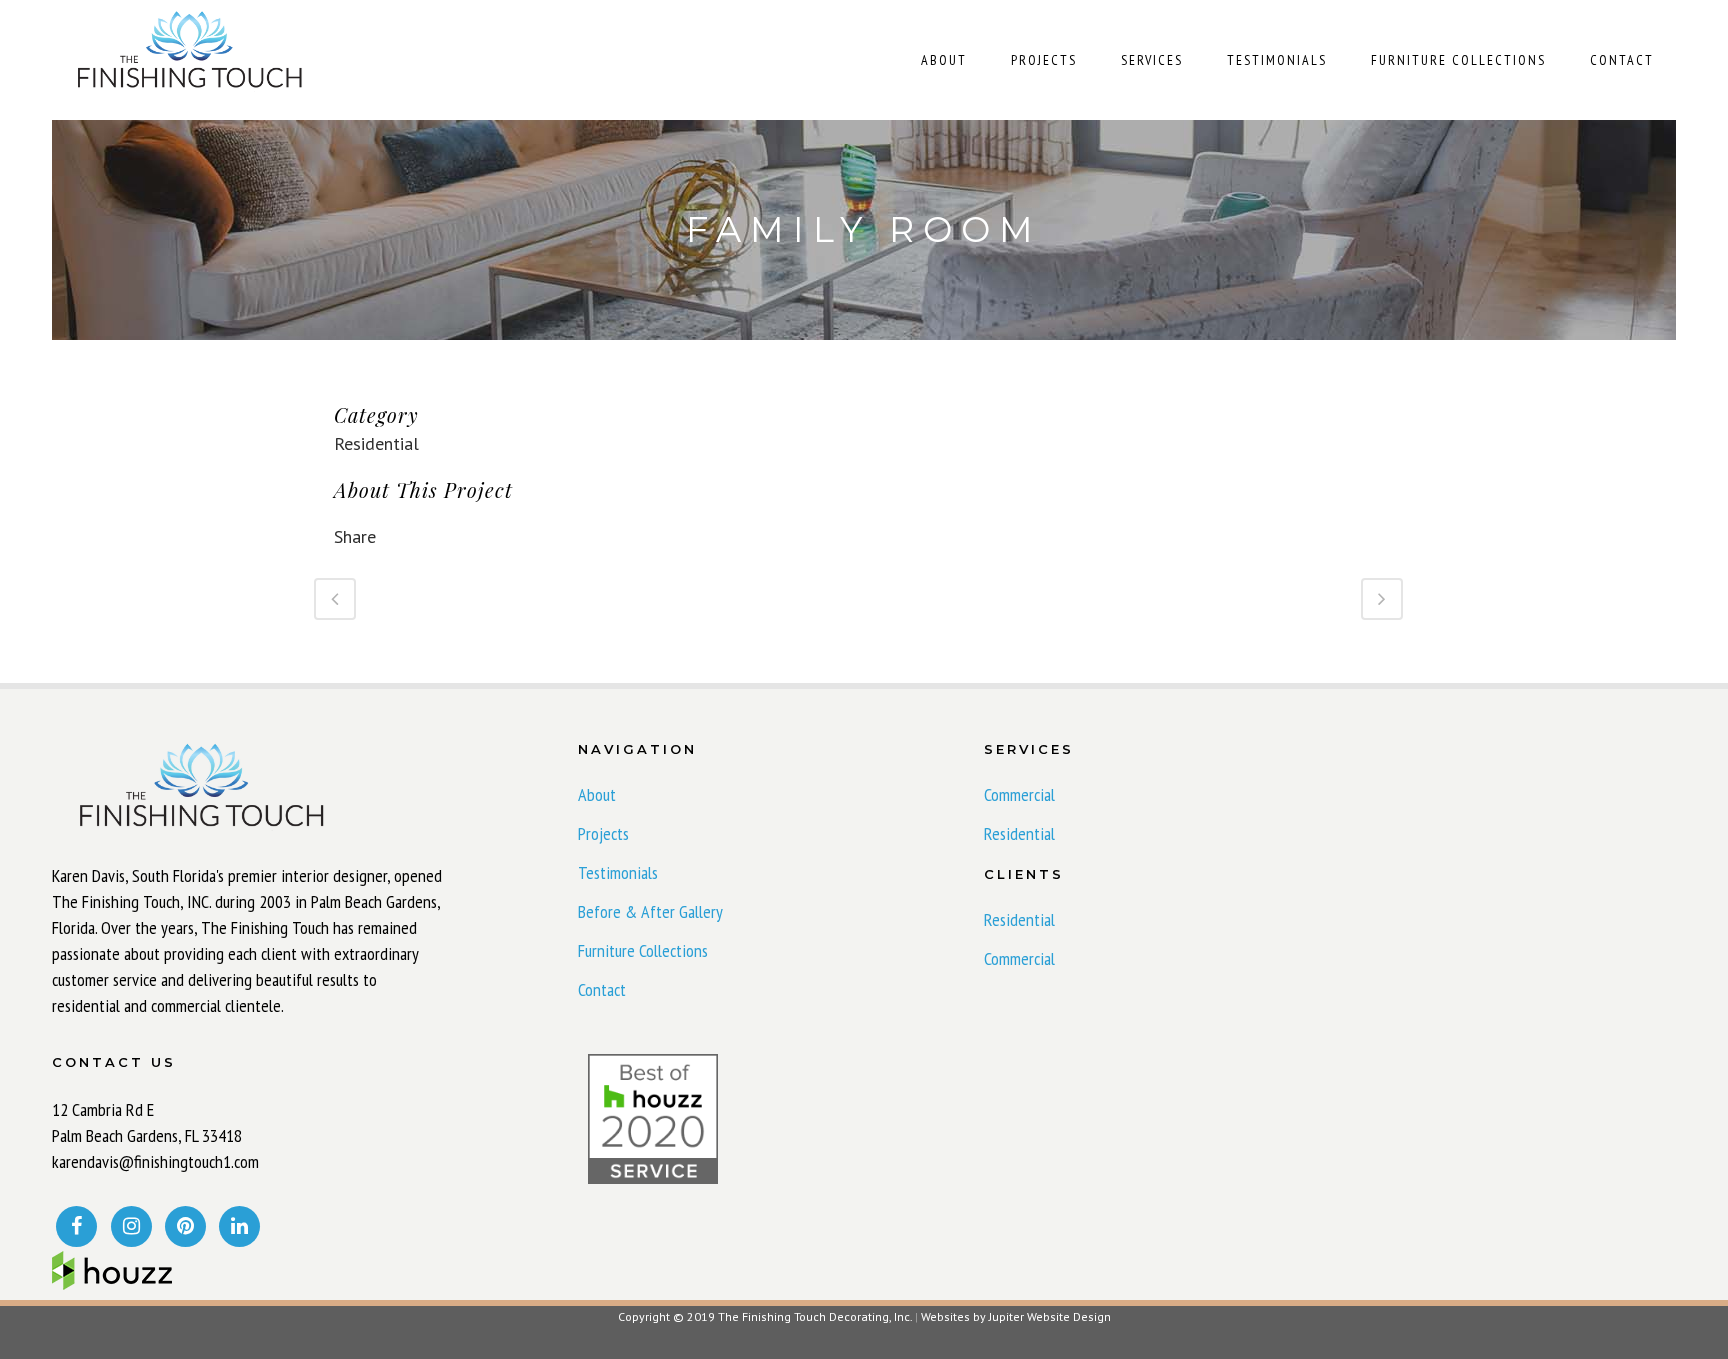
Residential (1019, 834)
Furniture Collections (643, 951)
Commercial (1019, 795)
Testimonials (618, 873)
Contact (602, 990)
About (597, 795)
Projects (603, 834)
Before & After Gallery (650, 912)
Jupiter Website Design (1050, 1316)
